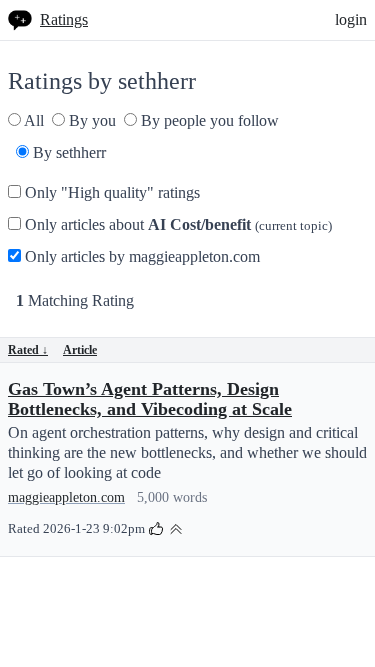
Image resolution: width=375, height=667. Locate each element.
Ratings (64, 19)
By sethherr (67, 152)
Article (80, 350)
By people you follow (208, 120)
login (351, 19)
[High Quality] (176, 527)
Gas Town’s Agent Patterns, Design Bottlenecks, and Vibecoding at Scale (150, 399)
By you (90, 120)
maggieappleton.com (66, 497)
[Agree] (156, 527)
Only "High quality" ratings (110, 192)
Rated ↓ (28, 350)
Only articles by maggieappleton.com (140, 256)
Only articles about (176, 224)
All (32, 120)
